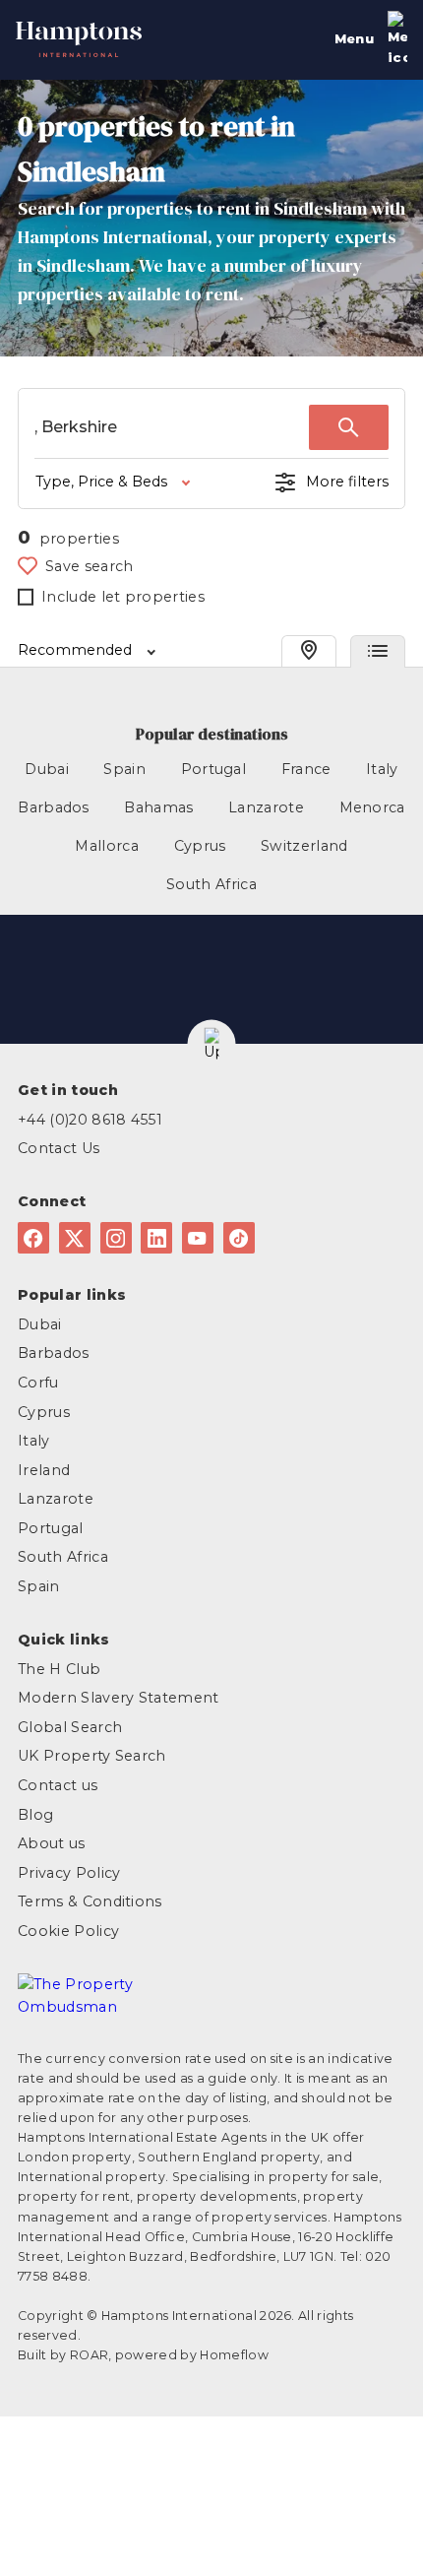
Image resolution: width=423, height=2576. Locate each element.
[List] (378, 651)
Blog (35, 1815)
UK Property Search (92, 1756)
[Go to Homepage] (79, 34)
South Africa (211, 884)
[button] (212, 1044)
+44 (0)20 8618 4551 (90, 1120)
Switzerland (304, 846)
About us (52, 1843)
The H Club (59, 1669)
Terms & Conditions (90, 1901)
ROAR (89, 2355)
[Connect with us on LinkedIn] (156, 1238)
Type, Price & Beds (101, 483)
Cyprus (200, 846)
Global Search (70, 1727)
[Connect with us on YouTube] (198, 1238)
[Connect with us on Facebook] (33, 1238)
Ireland (44, 1470)
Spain (124, 769)
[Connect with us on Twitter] (75, 1238)
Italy (382, 769)
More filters (347, 482)
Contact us (58, 1785)
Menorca (372, 807)
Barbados (54, 807)
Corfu (38, 1383)
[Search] (349, 427)
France (306, 769)
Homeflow (234, 2355)
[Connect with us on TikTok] (239, 1238)
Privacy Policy (69, 1873)
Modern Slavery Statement (119, 1698)
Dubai (47, 769)
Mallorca (107, 846)
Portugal (214, 769)
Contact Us (59, 1148)
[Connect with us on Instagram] (116, 1238)
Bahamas (158, 807)
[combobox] (172, 427)
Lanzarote (266, 807)
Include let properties (123, 597)
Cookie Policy (68, 1931)
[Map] (309, 651)
